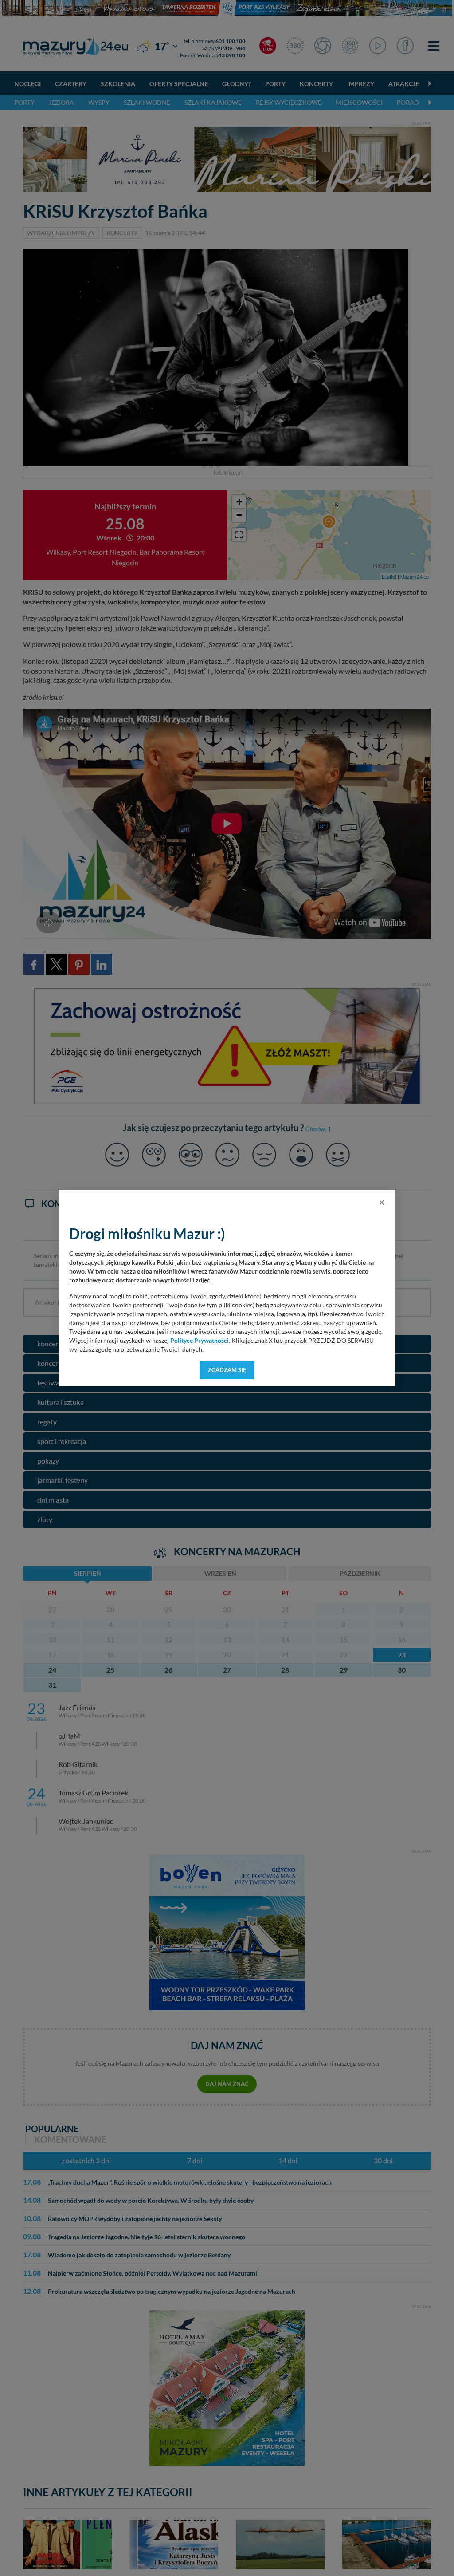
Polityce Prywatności (200, 1341)
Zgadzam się (227, 1370)
